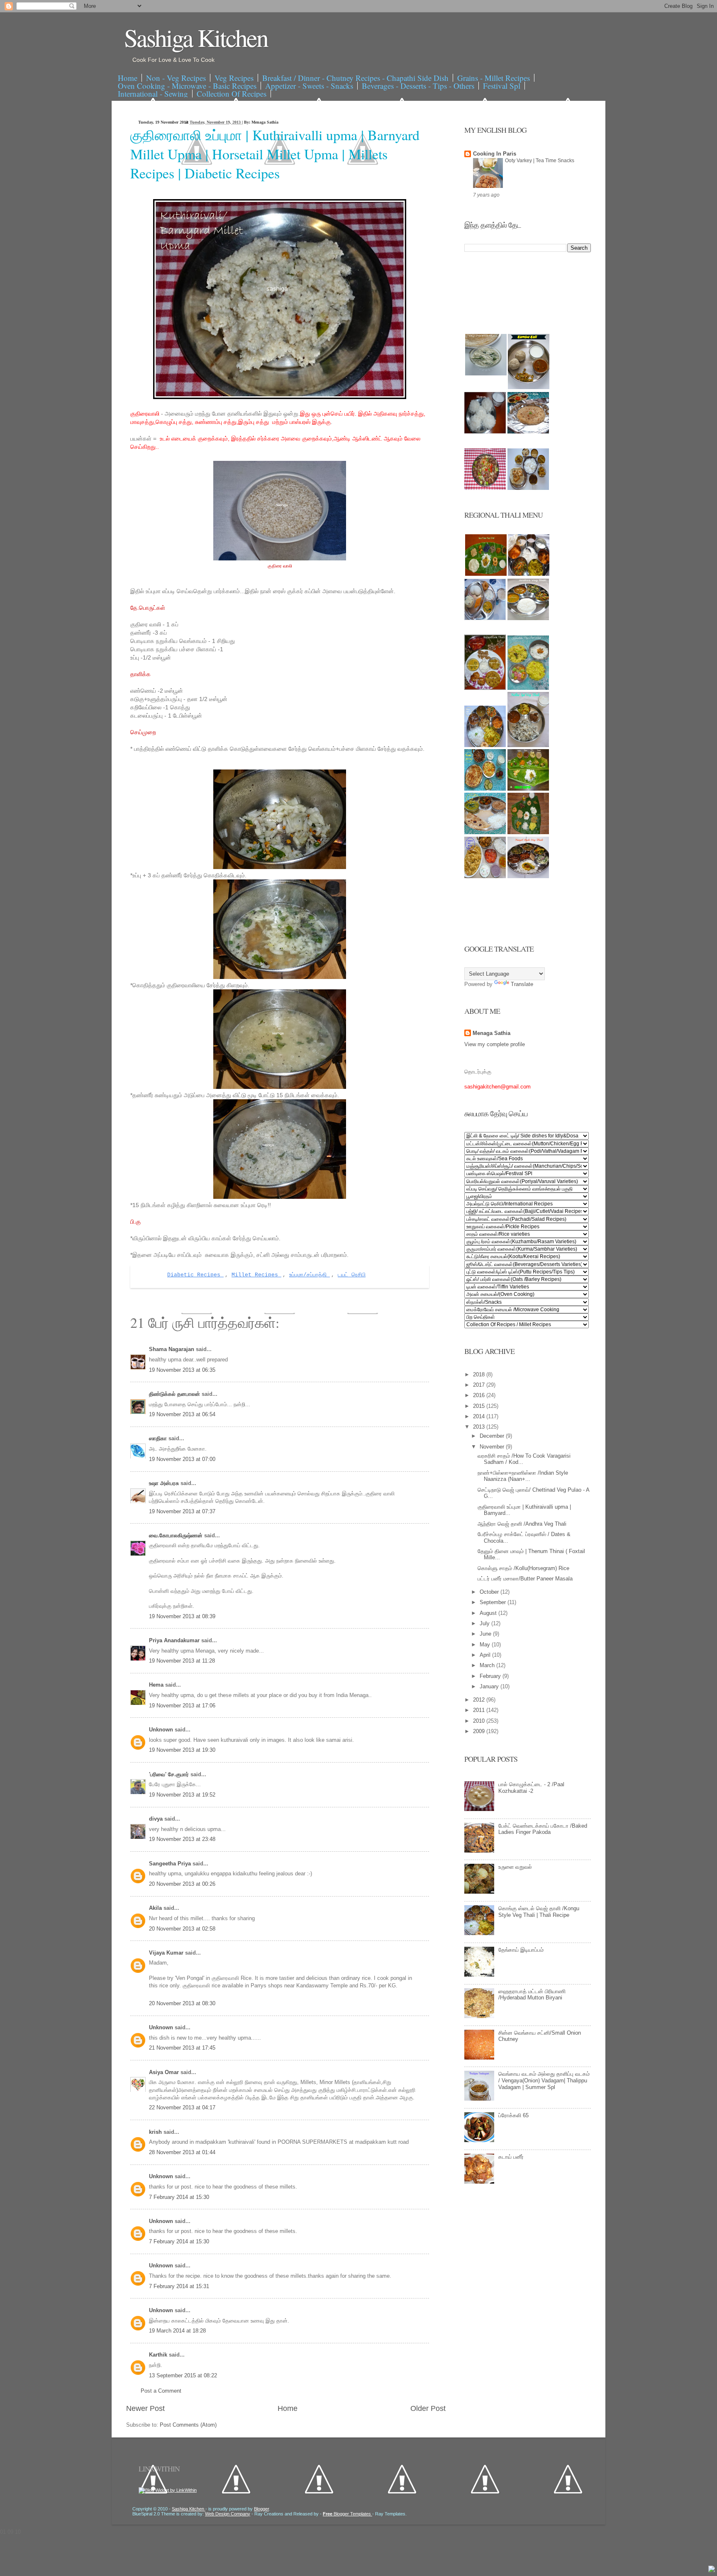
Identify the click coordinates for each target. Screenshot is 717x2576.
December (493, 1436)
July (485, 1623)
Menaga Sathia (491, 1033)
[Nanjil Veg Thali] (528, 876)
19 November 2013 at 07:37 (182, 1511)
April (486, 1655)
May (486, 1645)
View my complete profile (495, 1044)
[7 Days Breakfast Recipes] (485, 432)
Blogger (261, 2509)
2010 (480, 1721)
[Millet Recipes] (529, 387)
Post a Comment (161, 2391)
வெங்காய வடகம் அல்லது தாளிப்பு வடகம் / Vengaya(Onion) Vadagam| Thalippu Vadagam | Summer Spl (544, 2080)
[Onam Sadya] (528, 789)
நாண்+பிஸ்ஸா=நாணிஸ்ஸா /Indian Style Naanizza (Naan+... (523, 1476)
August (489, 1613)
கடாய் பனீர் (511, 2157)
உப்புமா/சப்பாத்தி (310, 1275)
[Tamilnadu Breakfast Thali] (485, 618)
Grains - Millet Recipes (494, 78)
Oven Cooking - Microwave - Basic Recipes (187, 86)
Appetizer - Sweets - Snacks (309, 86)
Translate (522, 984)
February (491, 1676)
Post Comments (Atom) (188, 2425)
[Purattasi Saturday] (528, 832)
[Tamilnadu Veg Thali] (529, 574)
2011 (480, 1710)
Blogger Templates (348, 2514)
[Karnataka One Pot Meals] (528, 688)
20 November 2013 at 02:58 (182, 1929)
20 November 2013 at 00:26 (182, 1884)
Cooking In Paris (495, 154)
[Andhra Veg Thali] (528, 618)
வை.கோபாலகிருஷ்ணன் (177, 1535)
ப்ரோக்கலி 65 (513, 2115)
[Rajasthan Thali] (485, 688)
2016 (480, 1395)
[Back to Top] (712, 2570)
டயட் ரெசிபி (352, 1275)
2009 (480, 1731)
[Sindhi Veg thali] (485, 832)
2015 (480, 1406)
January (490, 1686)
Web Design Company (228, 2514)
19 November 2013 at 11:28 (182, 1661)
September (494, 1602)
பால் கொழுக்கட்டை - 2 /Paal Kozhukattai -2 (531, 1788)
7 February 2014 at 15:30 (179, 2197)
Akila (156, 1908)
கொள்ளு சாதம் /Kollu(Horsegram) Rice (523, 1568)
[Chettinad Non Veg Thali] (485, 876)
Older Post (428, 2408)
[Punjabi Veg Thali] (485, 789)
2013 (480, 1427)
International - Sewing (153, 94)
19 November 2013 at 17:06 (182, 1706)
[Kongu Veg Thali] (485, 745)
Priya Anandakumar (175, 1640)
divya (157, 1819)
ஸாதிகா (159, 1438)
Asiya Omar (165, 2072)
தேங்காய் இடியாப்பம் (521, 1950)
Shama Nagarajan (172, 1349)
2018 (480, 1374)
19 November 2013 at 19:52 (182, 1795)
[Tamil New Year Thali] (486, 574)
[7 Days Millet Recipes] (485, 488)
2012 (480, 1700)
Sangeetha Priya (171, 1864)
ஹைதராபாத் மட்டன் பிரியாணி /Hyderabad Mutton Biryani (532, 1995)
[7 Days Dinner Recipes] (528, 432)
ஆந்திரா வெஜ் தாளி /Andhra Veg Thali (522, 1524)
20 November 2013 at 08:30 (182, 2003)
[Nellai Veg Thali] (528, 745)
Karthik (159, 2355)
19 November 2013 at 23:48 (182, 1839)
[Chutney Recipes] (486, 374)
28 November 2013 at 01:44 (182, 2152)
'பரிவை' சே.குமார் (170, 1774)
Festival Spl (502, 86)
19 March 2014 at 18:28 (177, 2331)
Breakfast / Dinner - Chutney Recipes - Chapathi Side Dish (355, 78)
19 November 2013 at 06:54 (182, 1414)
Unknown (162, 1730)
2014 (480, 1416)
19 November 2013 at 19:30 (182, 1750)
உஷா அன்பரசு (165, 1483)
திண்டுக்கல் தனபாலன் (175, 1394)
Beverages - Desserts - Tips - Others (418, 86)
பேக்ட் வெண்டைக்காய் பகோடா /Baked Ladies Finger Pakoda (543, 1829)
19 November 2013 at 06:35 (182, 1370)
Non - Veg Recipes (176, 78)
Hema (157, 1685)
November (493, 1447)
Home (128, 78)
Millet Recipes (256, 1275)
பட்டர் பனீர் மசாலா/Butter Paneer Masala (525, 1579)
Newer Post (145, 2408)
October (490, 1592)
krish (156, 2132)
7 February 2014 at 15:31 (179, 2286)
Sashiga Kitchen (196, 37)
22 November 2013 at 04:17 (182, 2107)
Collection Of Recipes (232, 94)
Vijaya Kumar (167, 1953)
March (488, 1665)
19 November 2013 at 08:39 (182, 1616)
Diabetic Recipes (195, 1275)
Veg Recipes (234, 78)
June (486, 1634)
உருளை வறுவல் (515, 1867)
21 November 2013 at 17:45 (182, 2048)
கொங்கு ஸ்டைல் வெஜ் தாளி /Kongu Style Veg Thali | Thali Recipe (539, 1912)
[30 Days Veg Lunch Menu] (528, 488)
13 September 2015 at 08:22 (183, 2375)
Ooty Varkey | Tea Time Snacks (540, 161)
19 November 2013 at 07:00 (182, 1459)
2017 (480, 1385)
